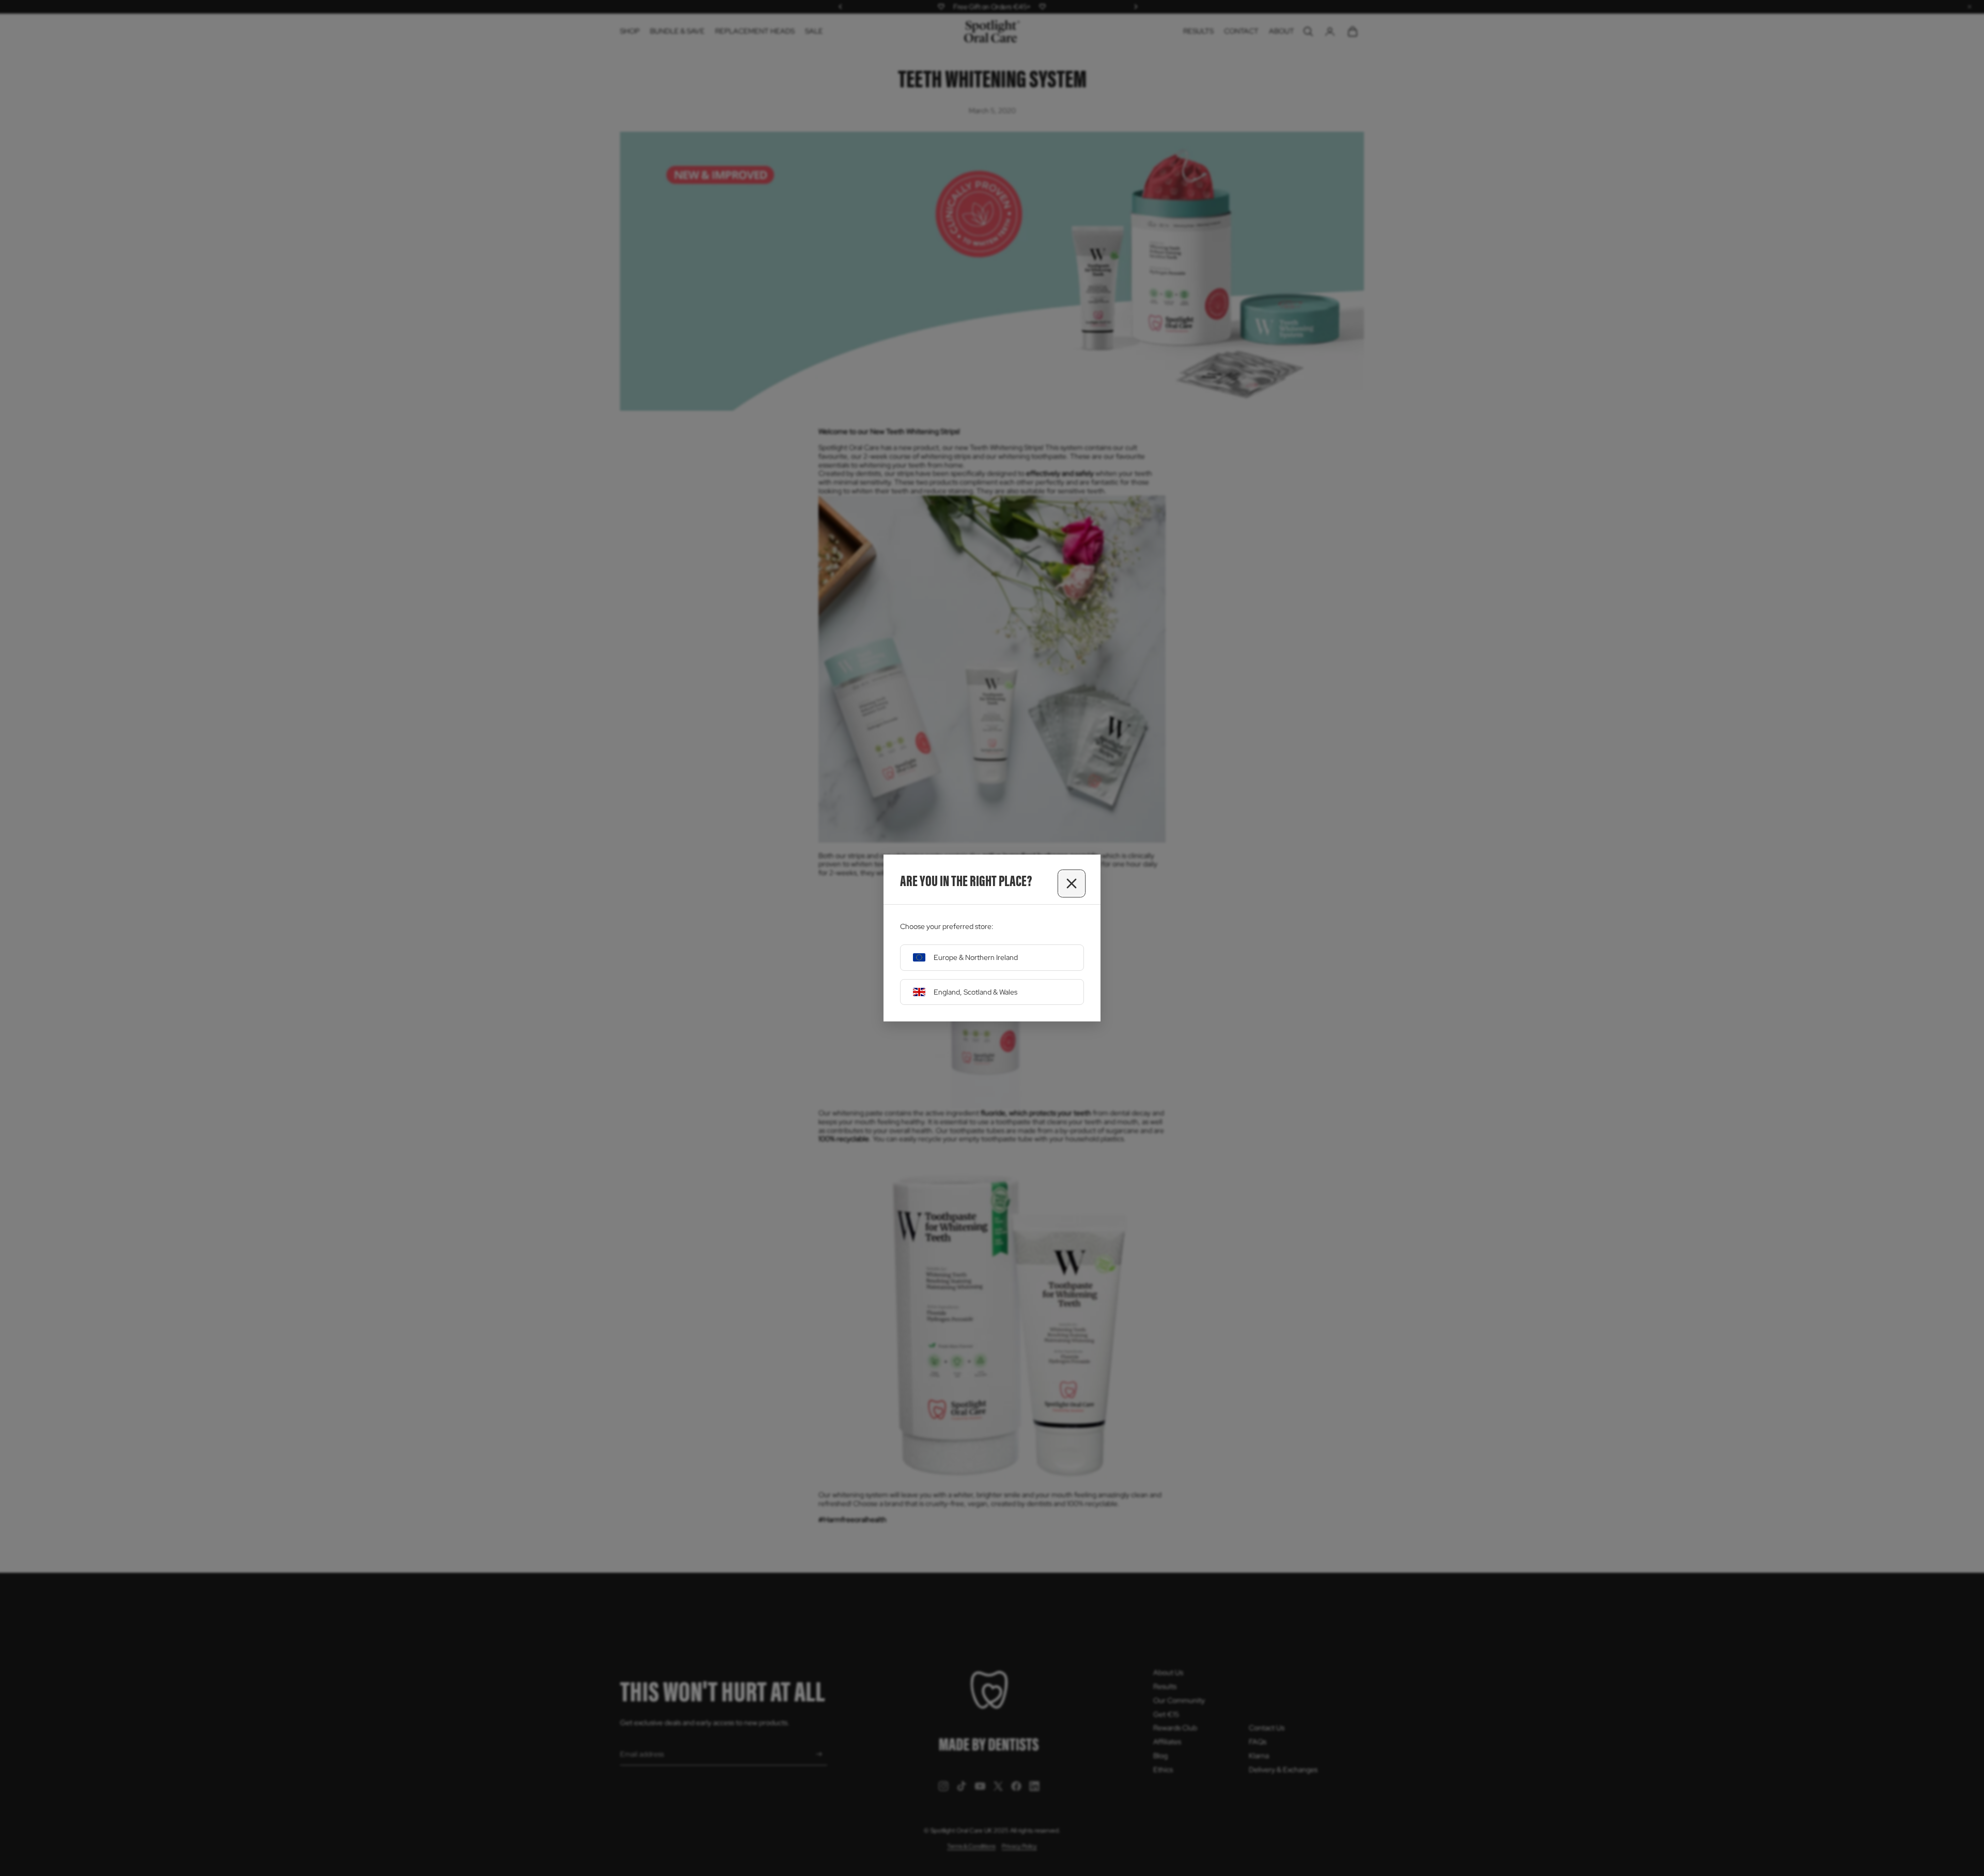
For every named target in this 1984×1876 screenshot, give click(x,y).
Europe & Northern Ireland (976, 957)
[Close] (1072, 883)
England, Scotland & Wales (975, 992)
